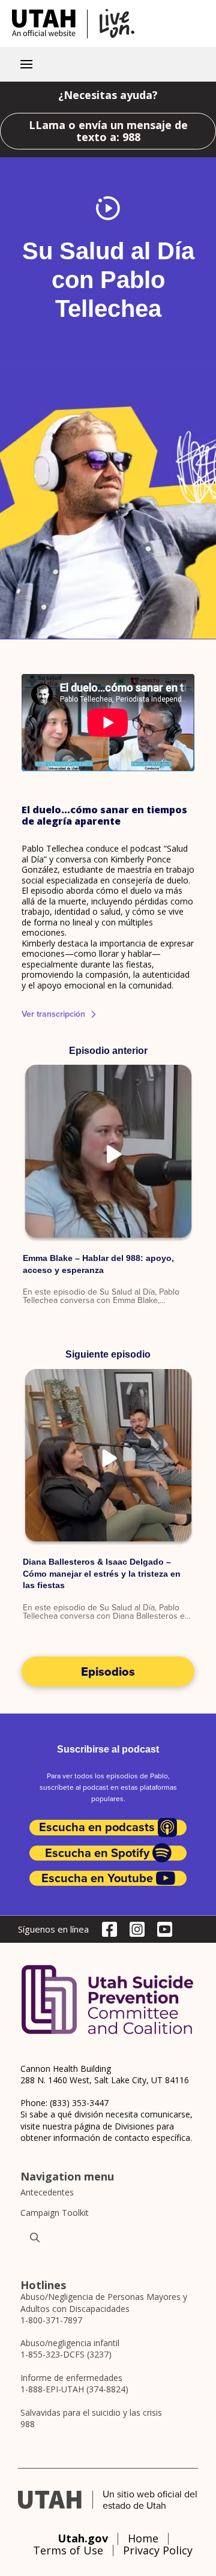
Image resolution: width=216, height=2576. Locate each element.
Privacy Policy (158, 2550)
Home (143, 2538)
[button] (26, 64)
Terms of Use (68, 2550)
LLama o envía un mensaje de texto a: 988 (108, 131)
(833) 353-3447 (79, 2103)
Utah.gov (83, 2538)
